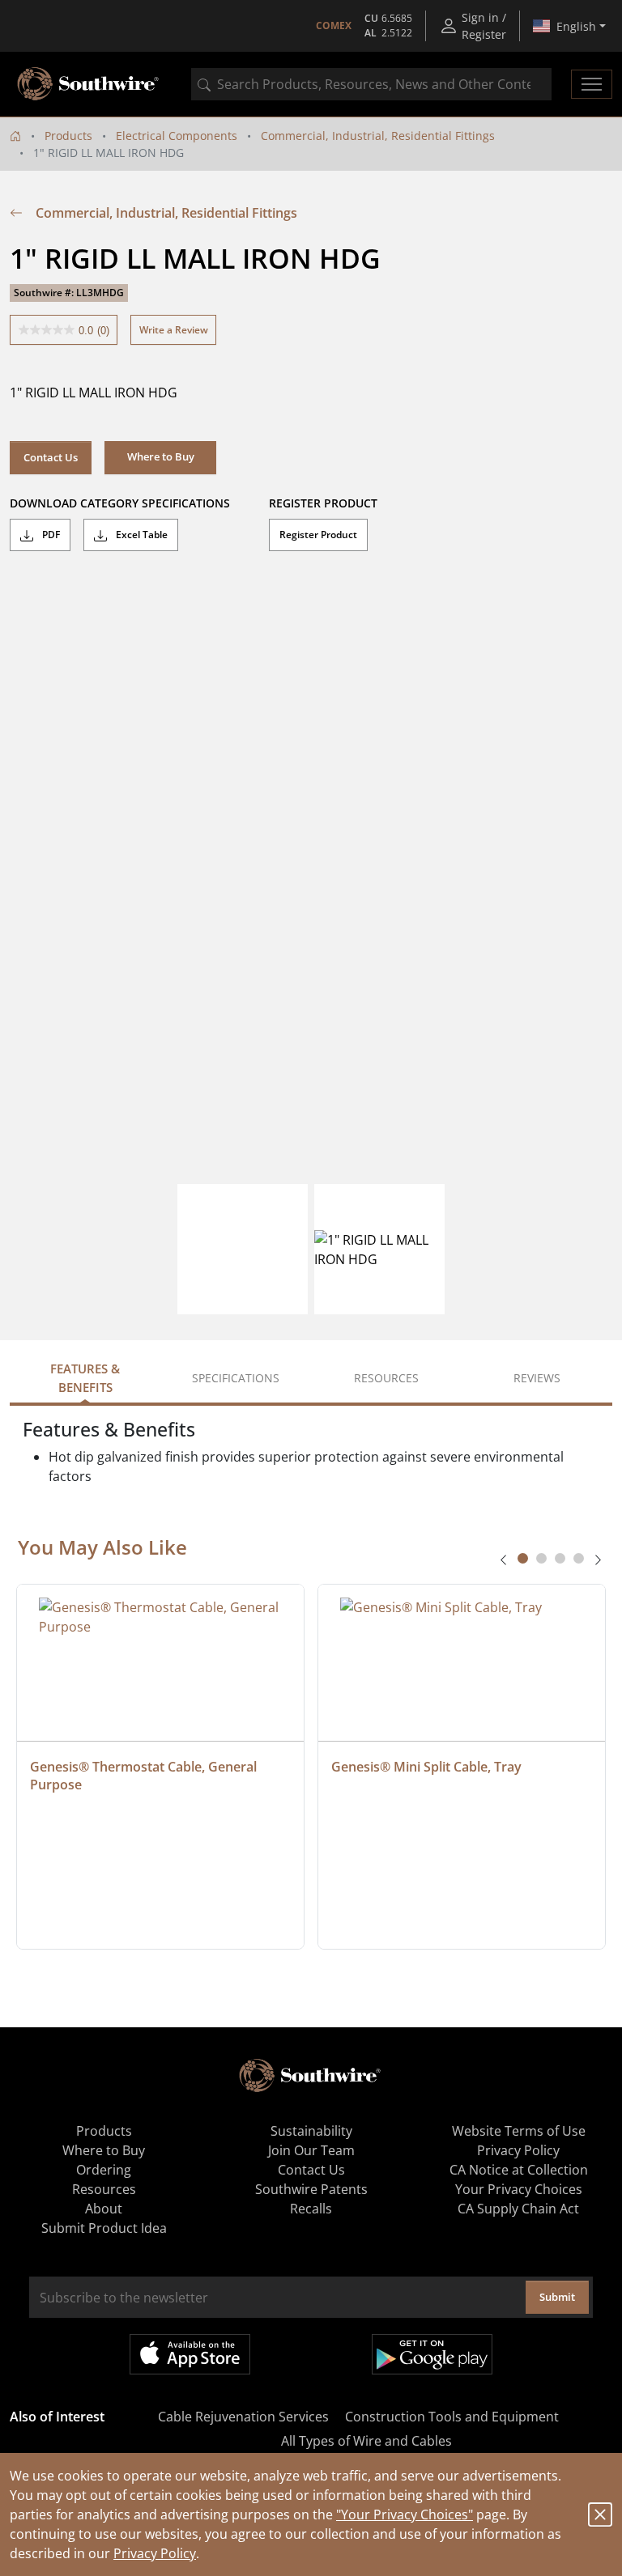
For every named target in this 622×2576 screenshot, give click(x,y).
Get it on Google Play (432, 2354)
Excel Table (141, 535)
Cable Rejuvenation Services (243, 2417)
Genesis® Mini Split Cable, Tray (426, 1767)
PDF (50, 535)
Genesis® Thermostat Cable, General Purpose (145, 1776)
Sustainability (311, 2131)
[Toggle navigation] (592, 84)
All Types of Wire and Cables (366, 2441)
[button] (160, 457)
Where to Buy (104, 2150)
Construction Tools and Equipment (452, 2417)
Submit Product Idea (104, 2228)
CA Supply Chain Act (518, 2209)
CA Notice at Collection (519, 2170)
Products (68, 136)
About (104, 2209)
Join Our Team (311, 2150)
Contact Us (51, 457)
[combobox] (371, 84)
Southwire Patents (311, 2189)
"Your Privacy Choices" (405, 2514)
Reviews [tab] (537, 1378)
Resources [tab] (386, 1378)
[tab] (523, 1558)
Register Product (318, 535)
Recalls (311, 2209)
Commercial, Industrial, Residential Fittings (378, 136)
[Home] (15, 136)
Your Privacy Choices (519, 2189)
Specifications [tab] (236, 1378)
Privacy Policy (155, 2553)
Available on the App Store (190, 2354)
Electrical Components (177, 136)
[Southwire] (89, 84)
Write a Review (174, 330)
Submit (557, 2297)
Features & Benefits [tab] (85, 1378)
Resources (104, 2189)
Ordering (104, 2170)
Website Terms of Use (519, 2131)
